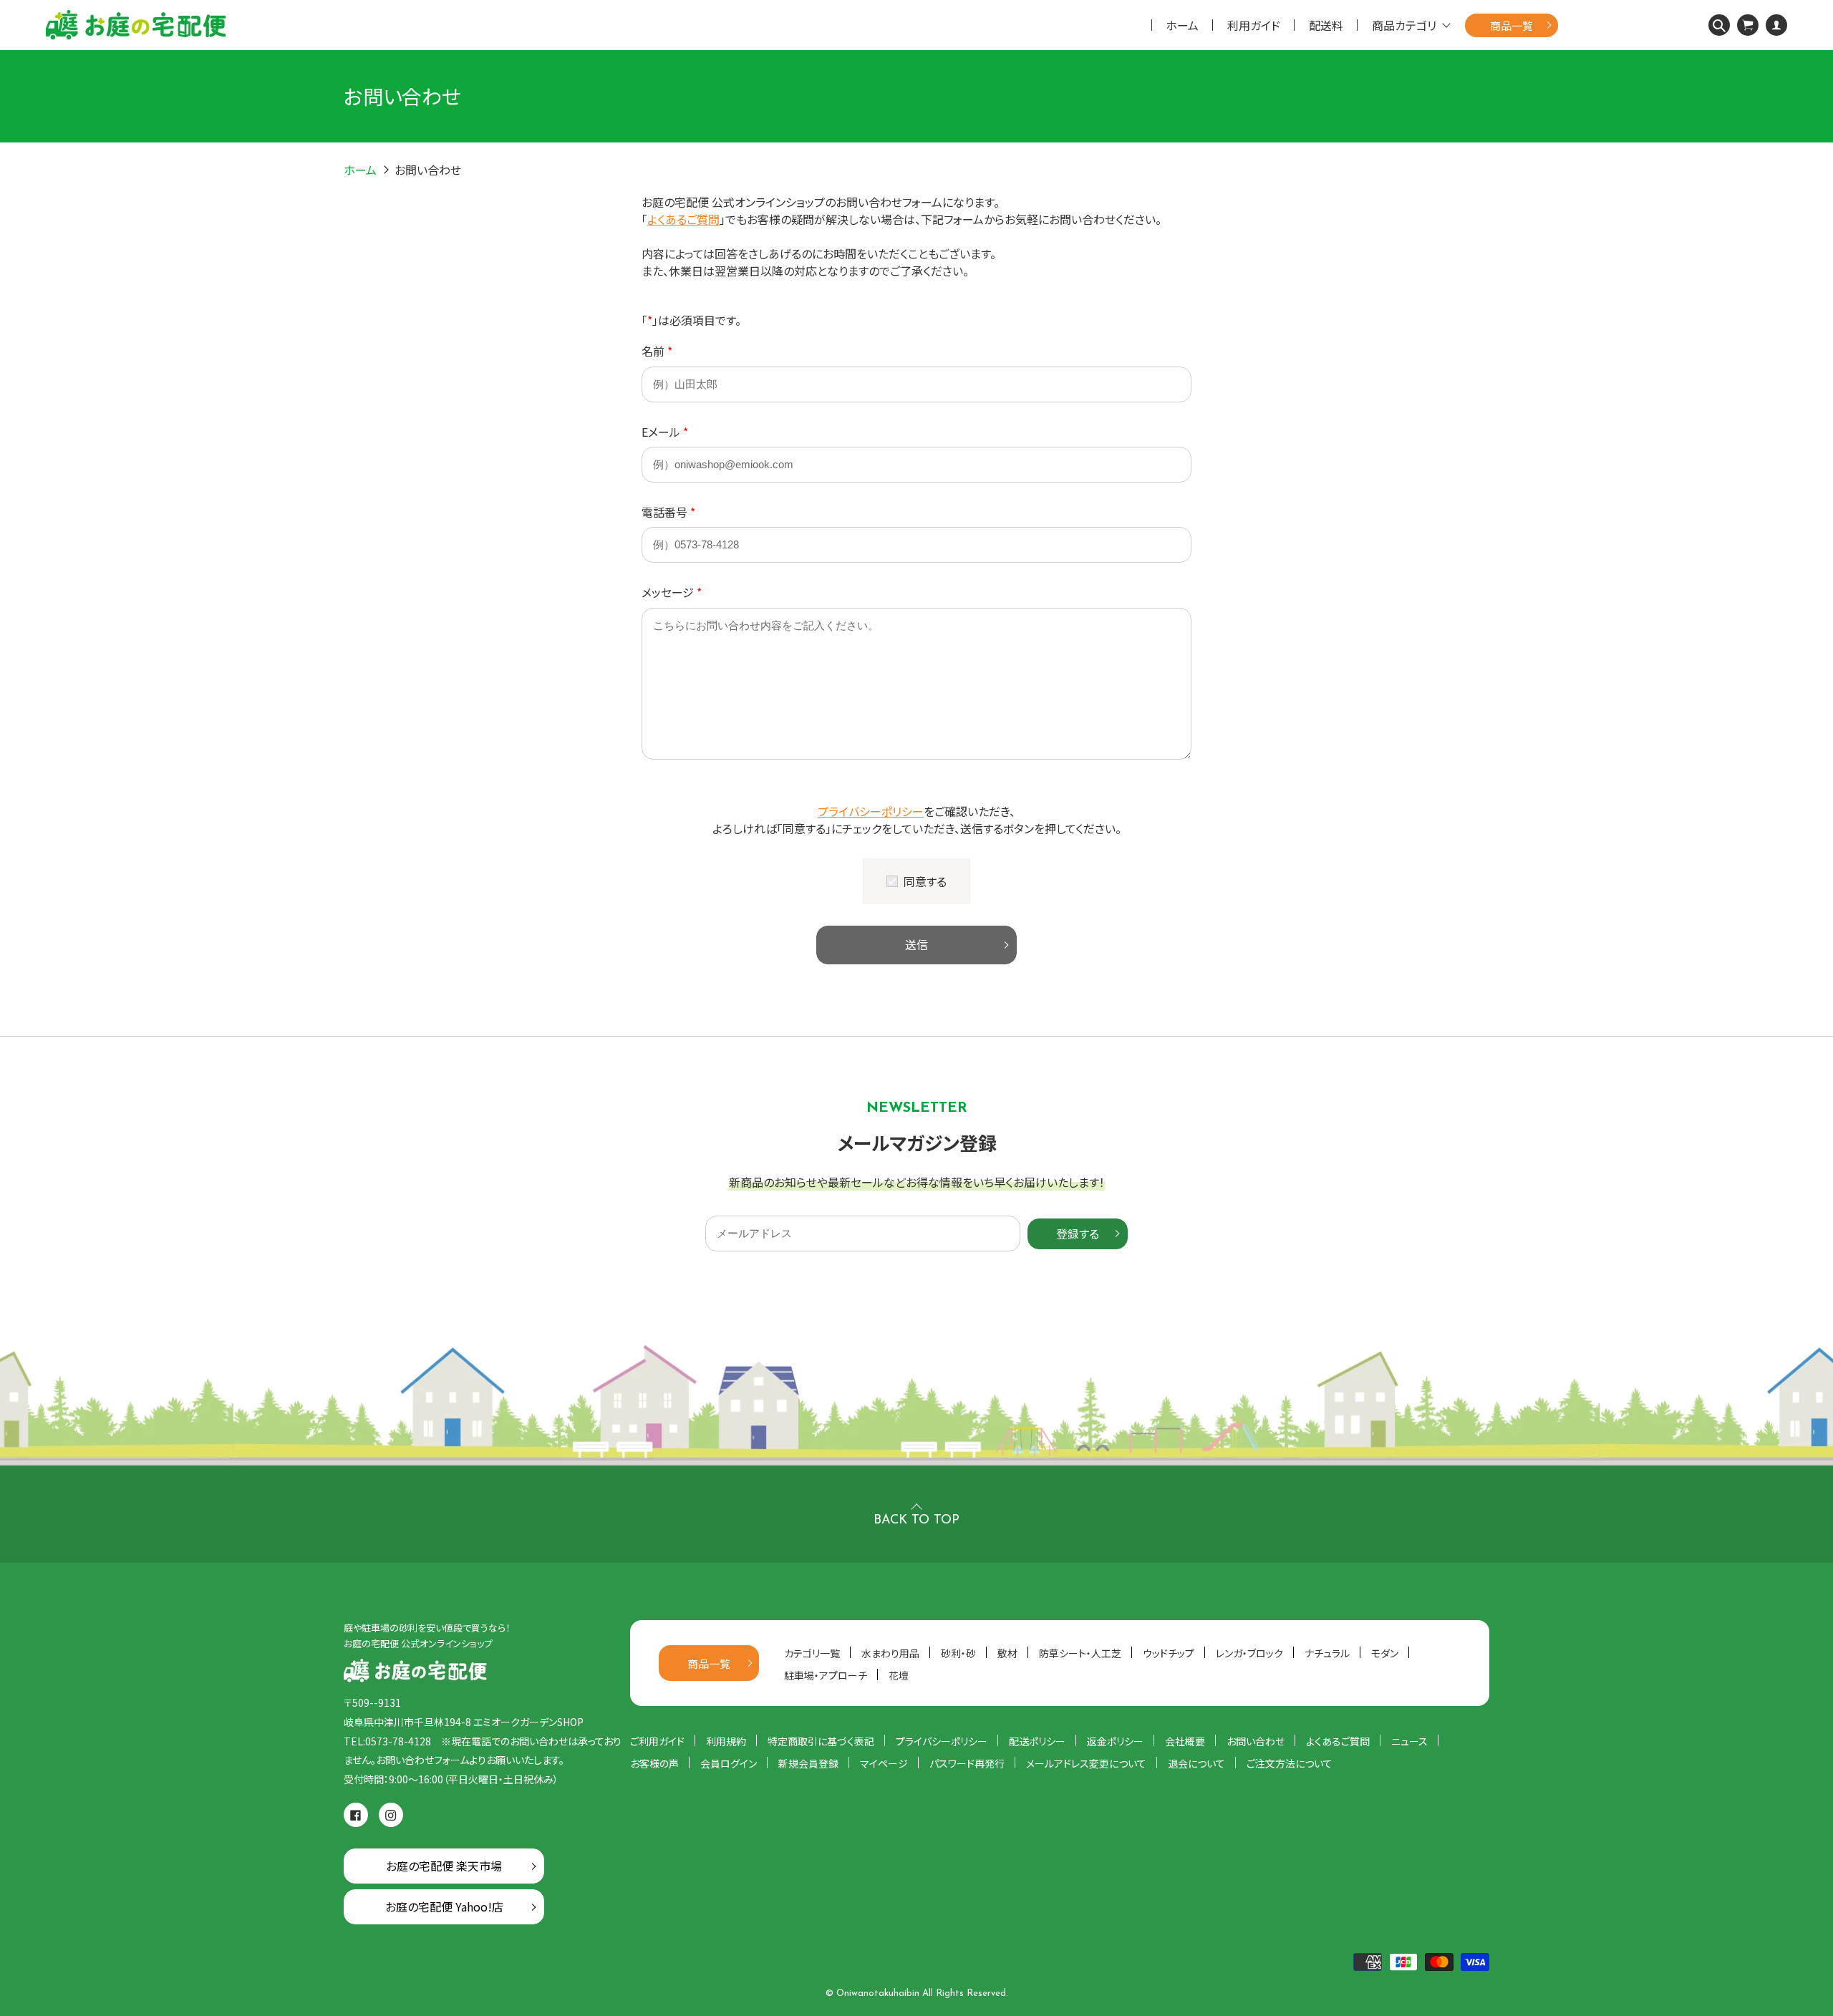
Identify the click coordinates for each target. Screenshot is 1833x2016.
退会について (1196, 1763)
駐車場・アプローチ (826, 1675)
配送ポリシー (1037, 1741)
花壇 (899, 1675)
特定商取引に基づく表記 (821, 1741)
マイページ (884, 1763)
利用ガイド (1254, 25)
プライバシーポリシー (871, 811)
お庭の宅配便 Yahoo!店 (444, 1906)
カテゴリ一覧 (812, 1653)
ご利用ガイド (657, 1741)
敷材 (1007, 1653)
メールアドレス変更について (1086, 1763)
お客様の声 (654, 1763)
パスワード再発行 (967, 1763)
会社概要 (1185, 1741)
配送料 (1326, 25)
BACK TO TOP (916, 1521)
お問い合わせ (1256, 1741)
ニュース (1409, 1741)
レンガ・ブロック (1249, 1653)
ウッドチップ (1169, 1653)
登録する (1078, 1234)
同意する (925, 881)
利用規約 (726, 1741)
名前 (657, 351)
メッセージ (672, 592)
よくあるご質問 (683, 219)
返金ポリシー (1115, 1741)
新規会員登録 (808, 1763)
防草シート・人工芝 (1080, 1653)
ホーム (1182, 25)
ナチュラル (1327, 1653)
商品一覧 (1512, 25)
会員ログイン (729, 1763)
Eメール (665, 432)
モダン (1385, 1653)
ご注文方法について (1290, 1763)
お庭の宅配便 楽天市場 (444, 1866)
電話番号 (668, 512)
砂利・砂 (958, 1653)
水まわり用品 (890, 1653)
